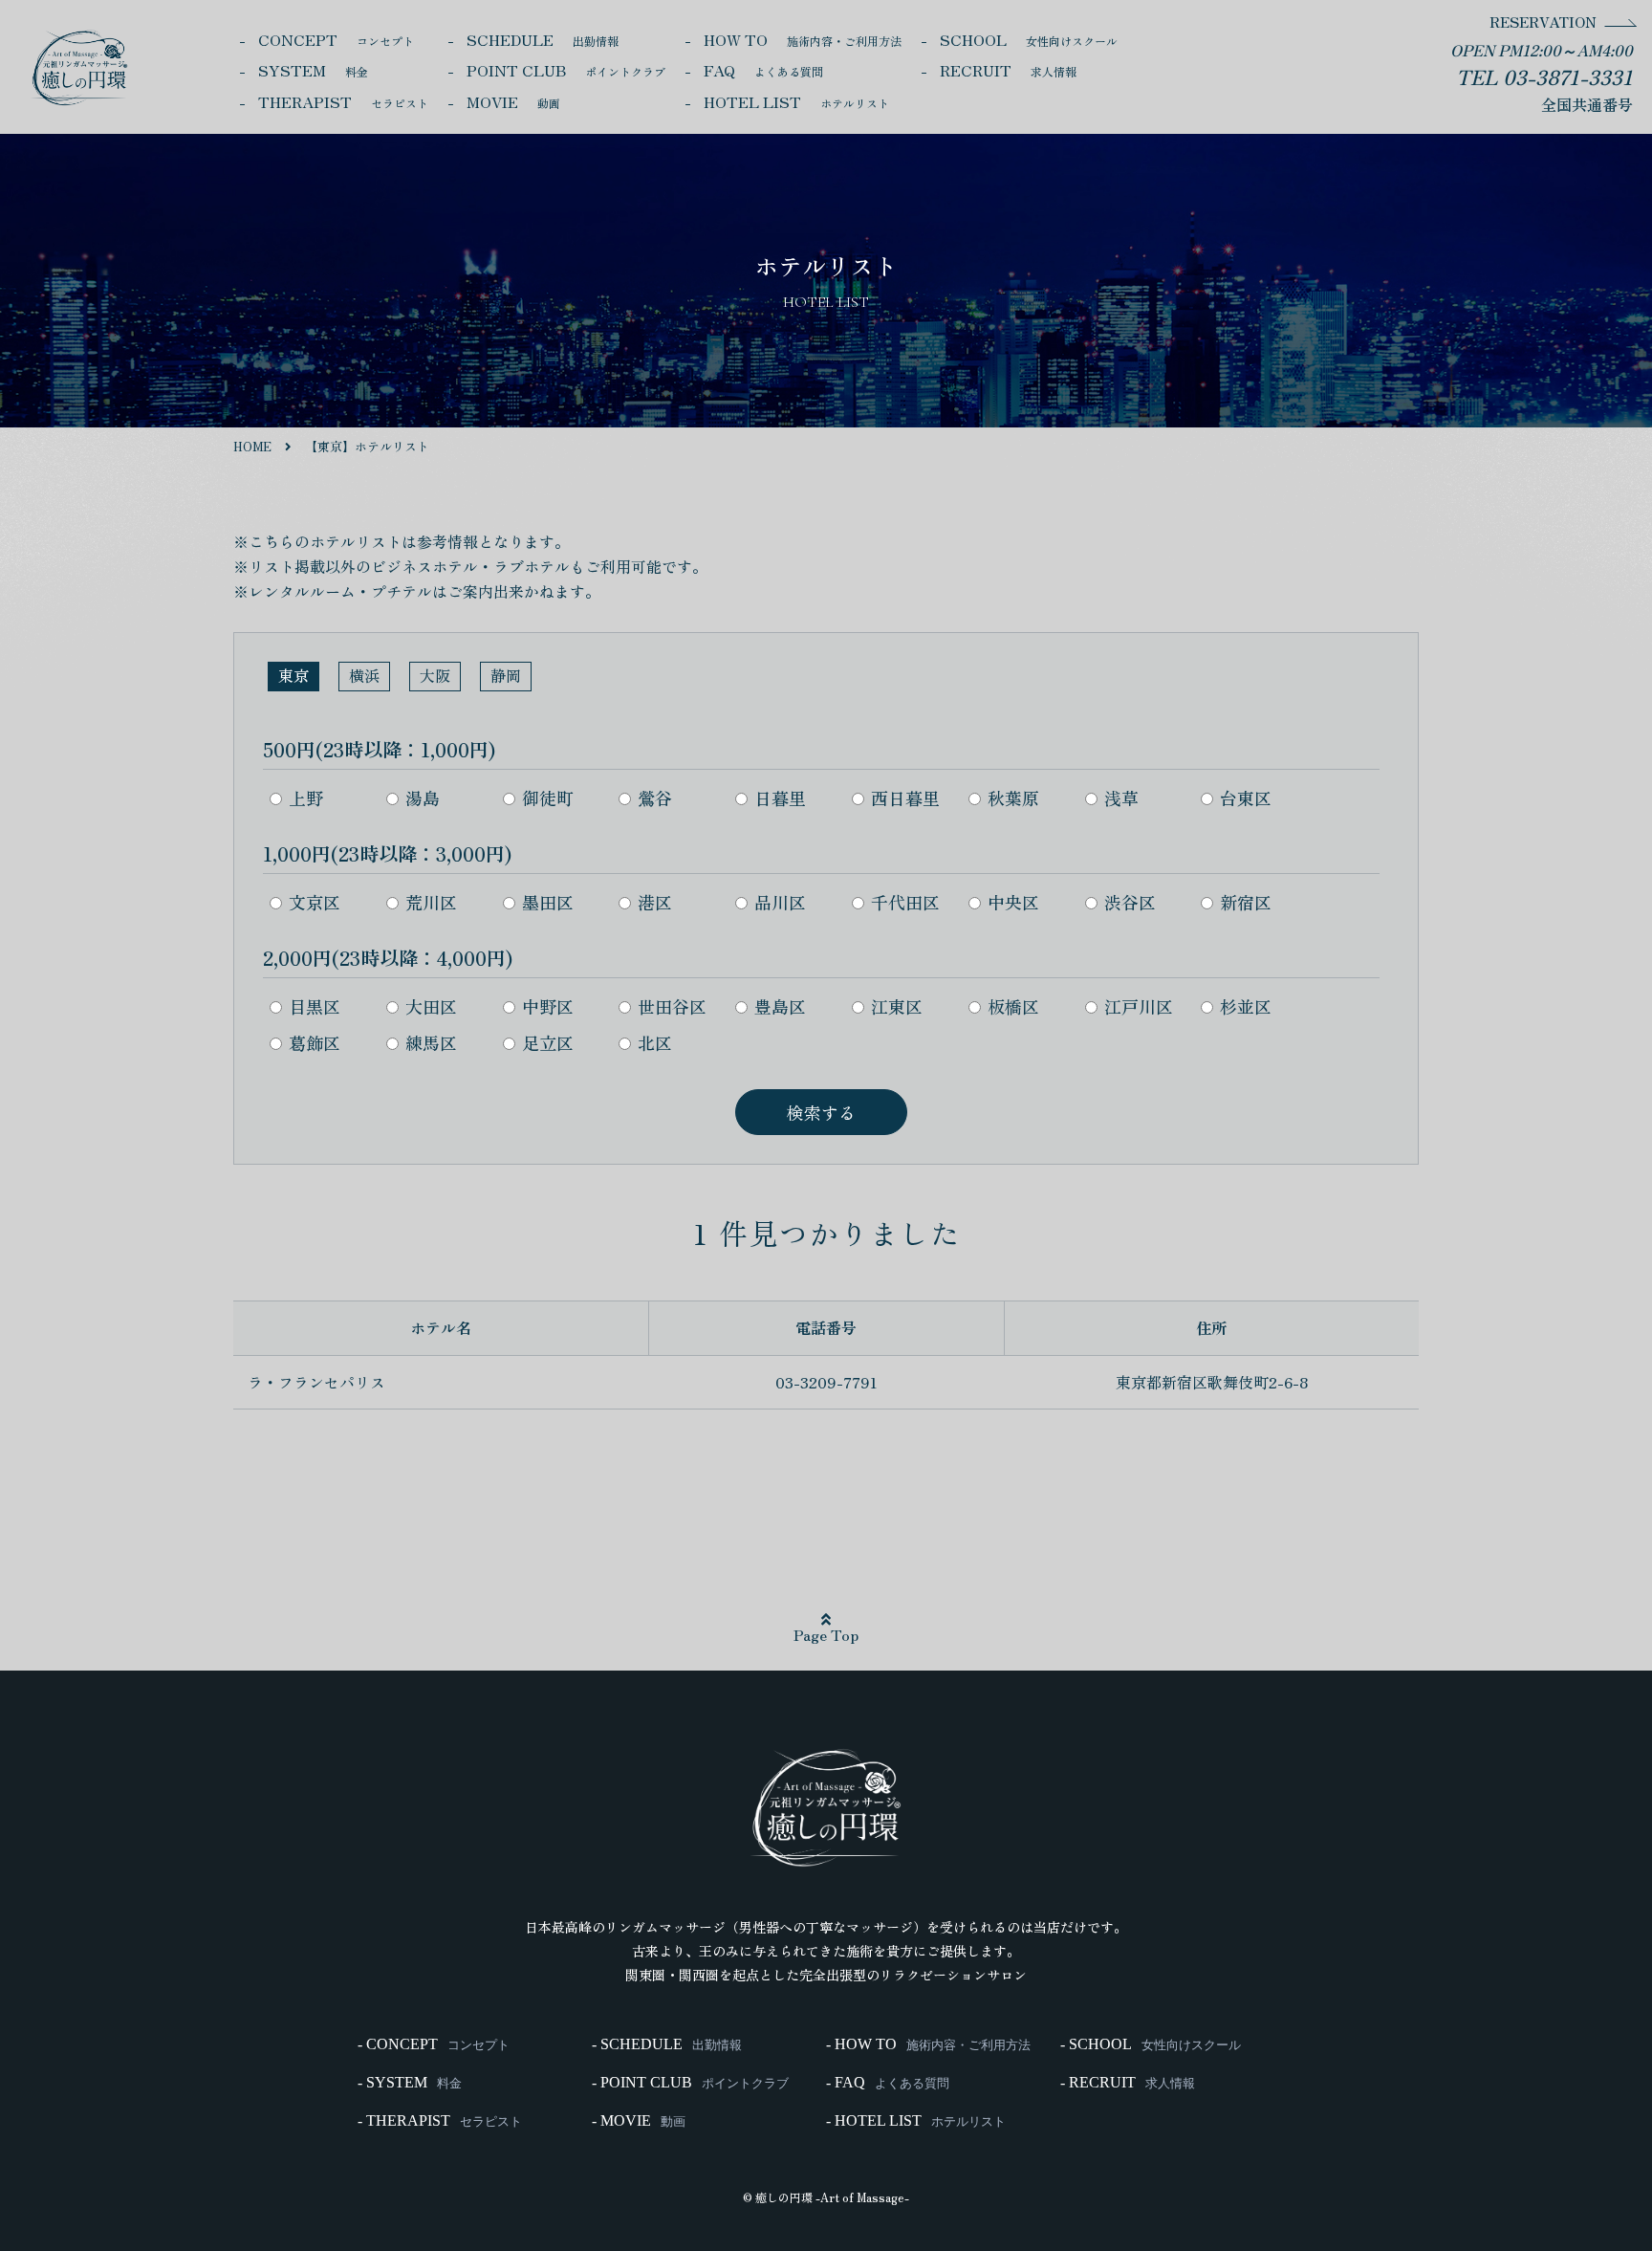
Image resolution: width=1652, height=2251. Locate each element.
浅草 (1121, 798)
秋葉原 (1013, 798)
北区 (655, 1042)
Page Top (826, 1634)
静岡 (506, 675)
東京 (293, 675)
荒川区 (431, 902)
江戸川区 (1139, 1006)
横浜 (364, 675)
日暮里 (780, 798)
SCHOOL (1029, 39)
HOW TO (803, 39)
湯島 (423, 798)
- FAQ (888, 2083)
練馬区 (431, 1042)
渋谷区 (1130, 902)
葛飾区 (315, 1042)
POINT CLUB (566, 70)
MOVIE (513, 101)
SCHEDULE (543, 39)
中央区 (1013, 902)
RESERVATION (1543, 22)
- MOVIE (639, 2121)
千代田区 (905, 902)
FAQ (763, 70)
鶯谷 (655, 798)
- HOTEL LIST (916, 2121)
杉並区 (1246, 1006)
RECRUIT (1008, 70)
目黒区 (315, 1006)
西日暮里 (905, 798)
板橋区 (1013, 1006)
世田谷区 (672, 1006)
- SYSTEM (410, 2083)
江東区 (897, 1006)
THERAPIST (343, 101)
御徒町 (548, 798)
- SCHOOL (1151, 2044)
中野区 (548, 1006)
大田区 (431, 1006)
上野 (306, 798)
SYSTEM (313, 70)
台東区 (1246, 798)
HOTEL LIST (796, 101)
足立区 (548, 1042)
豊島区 (780, 1006)
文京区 (315, 902)
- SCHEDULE (667, 2044)
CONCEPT (336, 39)
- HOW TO (928, 2044)
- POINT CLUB (690, 2083)
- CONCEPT (434, 2044)
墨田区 (548, 902)
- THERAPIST (440, 2121)
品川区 (780, 902)
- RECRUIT (1128, 2083)
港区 (655, 902)
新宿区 (1246, 902)
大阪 (435, 675)
